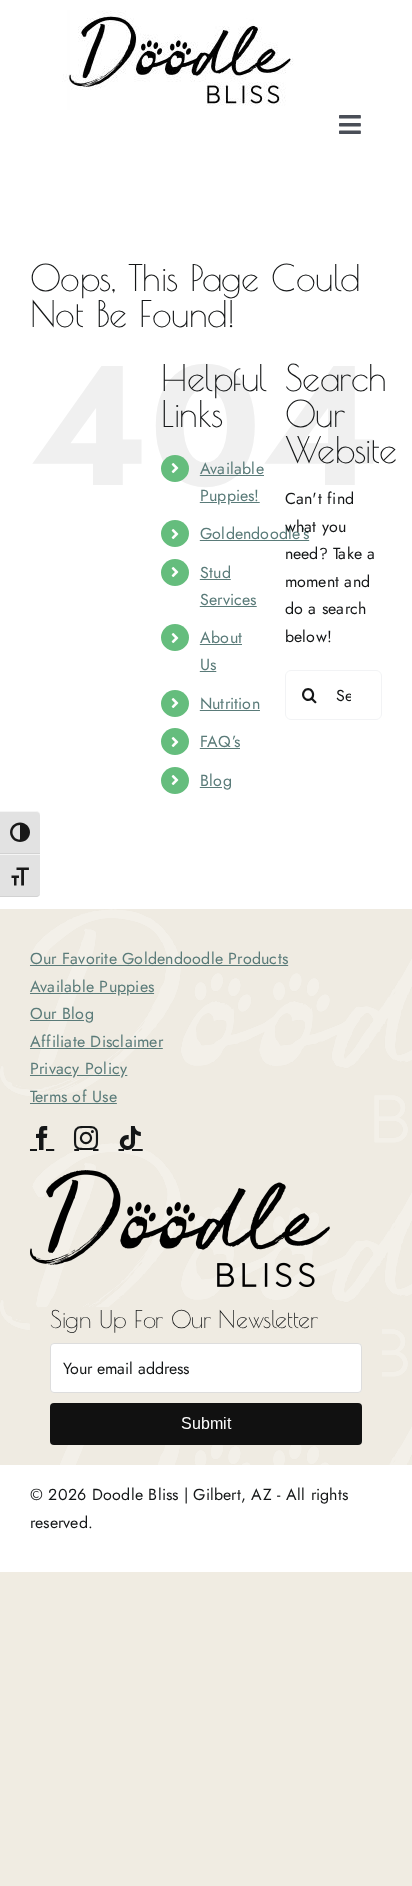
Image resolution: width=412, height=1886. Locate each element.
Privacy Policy (78, 1068)
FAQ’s (220, 741)
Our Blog (62, 1013)
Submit (206, 1423)
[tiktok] (130, 1138)
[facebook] (42, 1138)
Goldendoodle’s (254, 533)
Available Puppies (92, 986)
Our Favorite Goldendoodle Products (159, 958)
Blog (216, 780)
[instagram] (86, 1138)
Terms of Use (73, 1096)
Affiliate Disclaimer (96, 1041)
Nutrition (230, 703)
